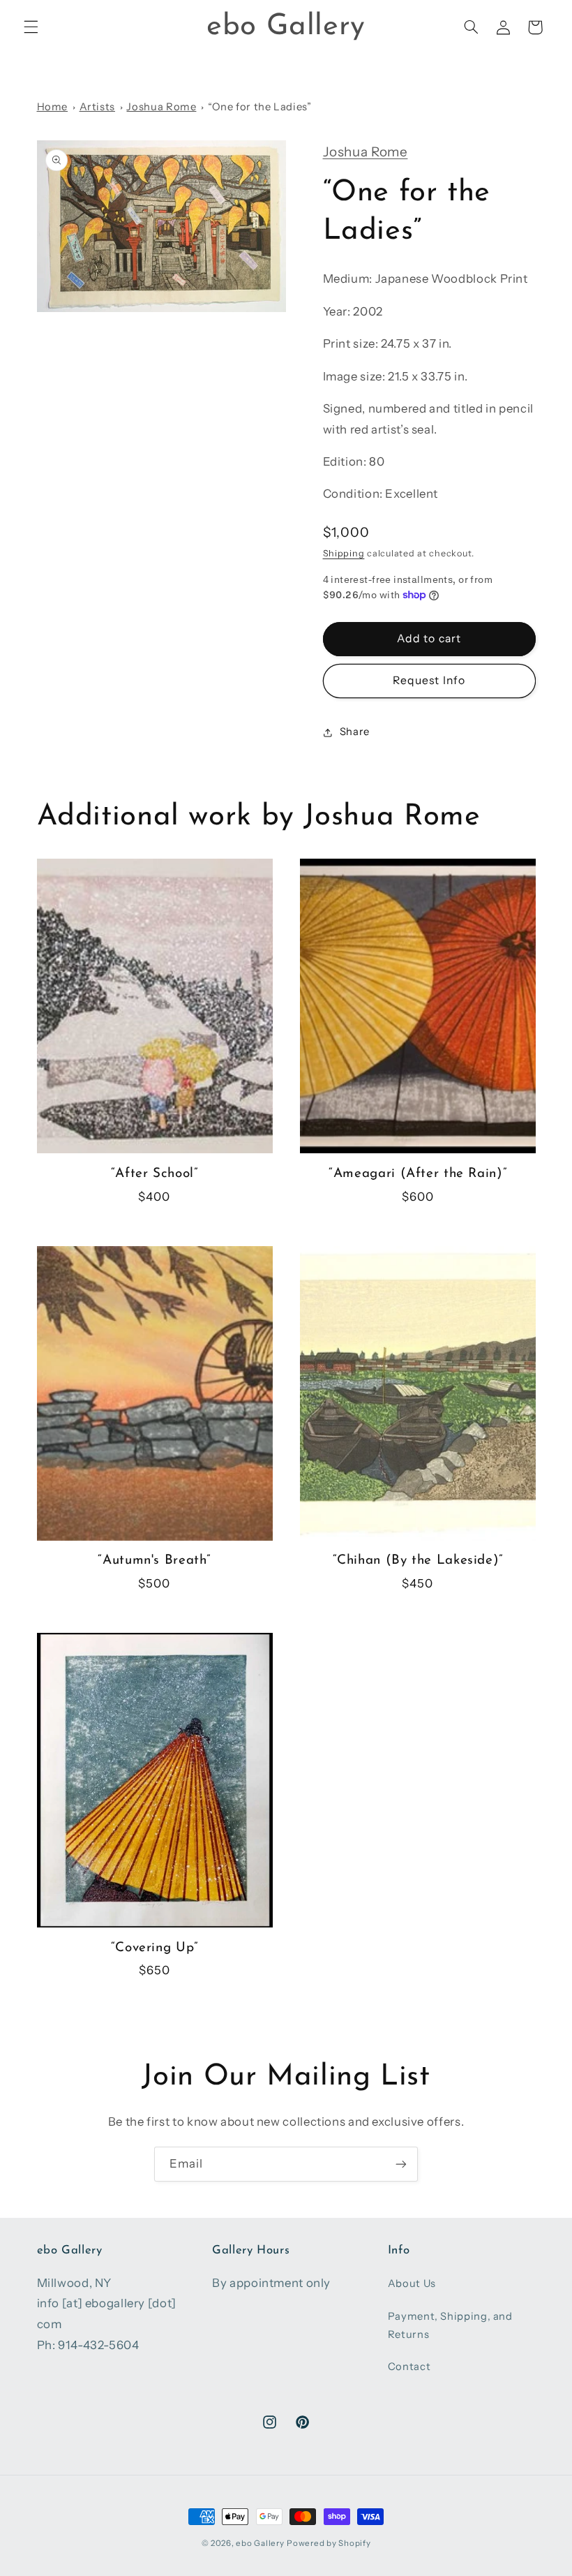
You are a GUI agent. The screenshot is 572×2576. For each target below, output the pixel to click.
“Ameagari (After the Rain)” (417, 1174)
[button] (31, 27)
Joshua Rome (161, 107)
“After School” (155, 1174)
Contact (409, 2367)
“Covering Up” (155, 1948)
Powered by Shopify (329, 2543)
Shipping (344, 553)
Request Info (429, 680)
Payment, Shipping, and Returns (450, 2325)
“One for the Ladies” (260, 107)
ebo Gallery (260, 2543)
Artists (97, 107)
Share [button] (355, 732)
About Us (412, 2283)
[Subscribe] (401, 2164)
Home (53, 107)
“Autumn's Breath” (154, 1561)
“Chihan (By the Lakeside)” (418, 1561)
